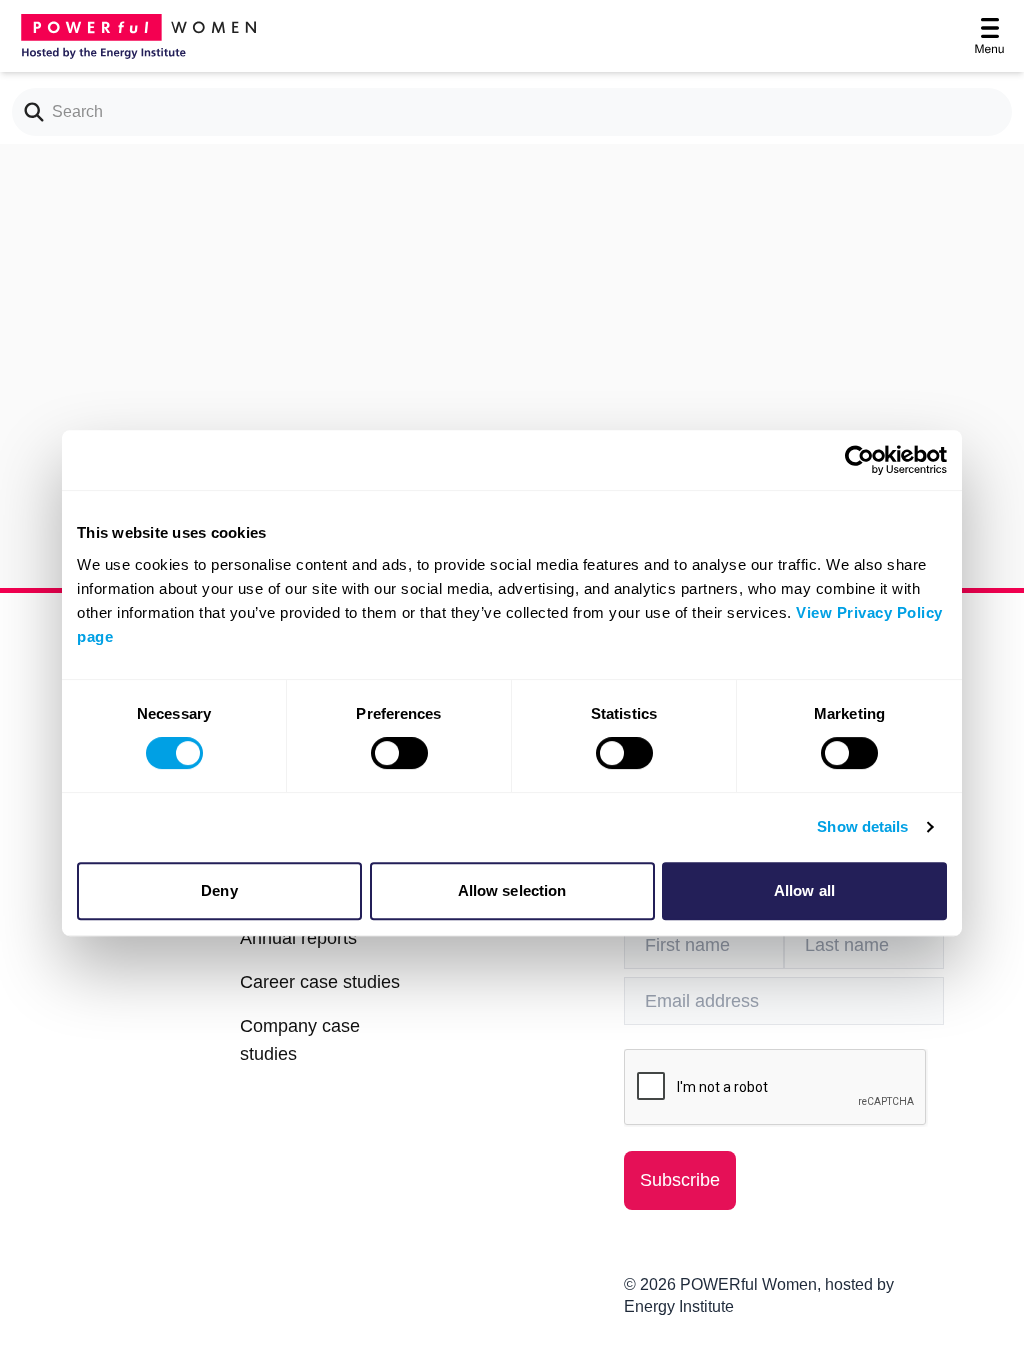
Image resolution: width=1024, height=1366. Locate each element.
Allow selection (512, 890)
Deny (219, 890)
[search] (28, 112)
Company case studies (300, 1040)
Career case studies (320, 982)
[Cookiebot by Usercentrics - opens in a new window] (859, 460)
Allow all (804, 890)
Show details (862, 826)
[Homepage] (136, 36)
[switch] (399, 753)
